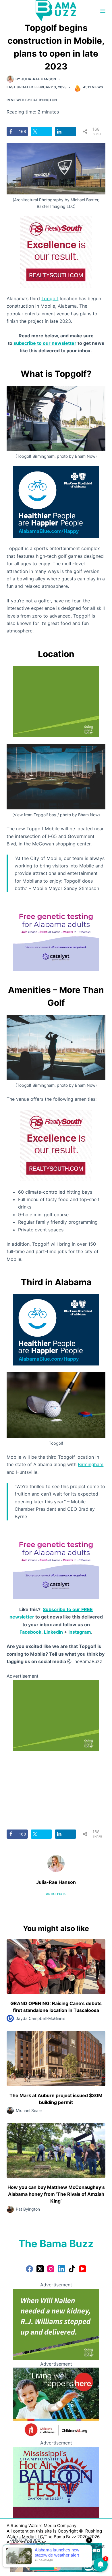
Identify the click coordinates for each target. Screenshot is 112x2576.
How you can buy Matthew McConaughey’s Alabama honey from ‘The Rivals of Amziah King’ (56, 2194)
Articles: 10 (56, 1894)
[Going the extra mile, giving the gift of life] (56, 701)
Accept (42, 2565)
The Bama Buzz (56, 2243)
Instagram (80, 1632)
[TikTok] (72, 2269)
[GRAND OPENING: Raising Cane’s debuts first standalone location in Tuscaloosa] (56, 1967)
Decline (69, 2565)
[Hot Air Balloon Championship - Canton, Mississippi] (56, 2482)
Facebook (30, 1632)
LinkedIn (53, 1632)
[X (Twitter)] (40, 2269)
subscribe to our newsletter (45, 343)
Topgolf (50, 298)
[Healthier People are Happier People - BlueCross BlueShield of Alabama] (56, 502)
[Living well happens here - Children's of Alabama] (56, 2403)
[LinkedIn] (61, 2269)
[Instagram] (51, 2269)
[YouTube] (83, 2269)
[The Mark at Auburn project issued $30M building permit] (56, 2058)
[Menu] (103, 11)
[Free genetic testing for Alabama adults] (56, 934)
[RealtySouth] (56, 252)
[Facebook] (29, 2269)
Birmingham (91, 1464)
